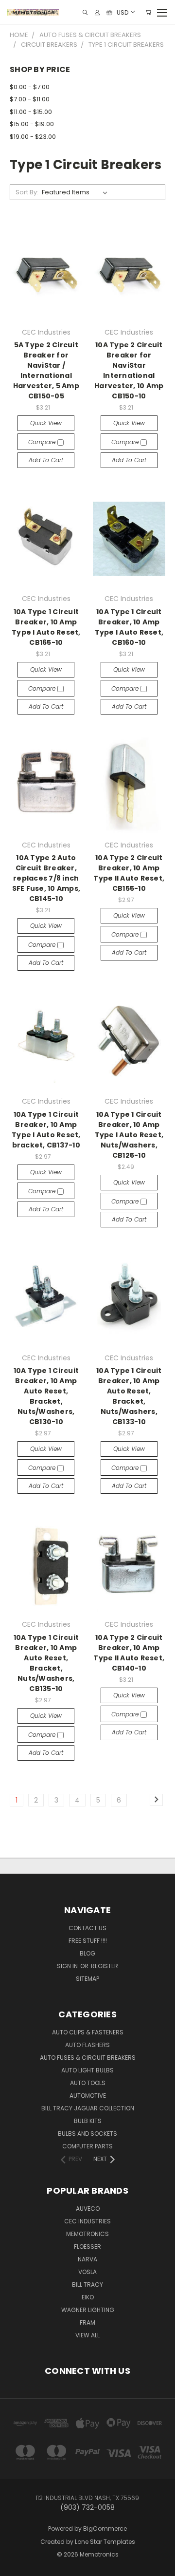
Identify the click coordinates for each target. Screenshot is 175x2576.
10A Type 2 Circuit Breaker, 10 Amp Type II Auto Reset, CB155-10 (129, 873)
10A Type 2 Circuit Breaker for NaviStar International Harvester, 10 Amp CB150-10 (129, 370)
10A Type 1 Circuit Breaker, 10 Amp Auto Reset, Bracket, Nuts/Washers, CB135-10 (46, 1663)
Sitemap (87, 1979)
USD (122, 12)
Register (105, 1966)
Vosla (87, 2272)
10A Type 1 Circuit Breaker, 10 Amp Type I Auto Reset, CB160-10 (129, 627)
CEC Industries (87, 2221)
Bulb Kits (88, 2121)
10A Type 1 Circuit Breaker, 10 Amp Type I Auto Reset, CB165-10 (46, 627)
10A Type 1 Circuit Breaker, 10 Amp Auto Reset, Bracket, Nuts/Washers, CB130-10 (46, 1396)
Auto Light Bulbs (87, 2070)
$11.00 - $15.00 (31, 112)
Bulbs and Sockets (87, 2134)
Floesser (87, 2247)
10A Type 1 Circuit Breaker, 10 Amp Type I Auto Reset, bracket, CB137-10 (46, 1130)
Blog (87, 1953)
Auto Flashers (87, 2045)
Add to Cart (46, 460)
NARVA (87, 2259)
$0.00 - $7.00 (30, 87)
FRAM (87, 2322)
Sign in (68, 1966)
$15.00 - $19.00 (32, 124)
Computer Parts (87, 2146)
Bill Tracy (87, 2285)
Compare (43, 442)
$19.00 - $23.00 (33, 137)
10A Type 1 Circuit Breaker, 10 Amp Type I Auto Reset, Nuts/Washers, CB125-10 (129, 1135)
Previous (15, 2559)
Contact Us (87, 1928)
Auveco (88, 2209)
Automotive (88, 2096)
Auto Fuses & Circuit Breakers (88, 2058)
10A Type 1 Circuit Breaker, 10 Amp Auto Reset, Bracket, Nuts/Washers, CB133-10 (129, 1396)
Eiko (88, 2297)
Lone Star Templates (105, 2542)
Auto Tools (88, 2083)
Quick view (46, 423)
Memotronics (87, 2234)
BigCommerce (105, 2529)
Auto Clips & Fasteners (88, 2032)
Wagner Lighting (88, 2310)
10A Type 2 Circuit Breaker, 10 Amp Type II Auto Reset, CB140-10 (129, 1653)
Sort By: (27, 192)
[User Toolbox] (97, 12)
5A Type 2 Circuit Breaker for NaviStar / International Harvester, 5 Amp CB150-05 (46, 370)
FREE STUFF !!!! (88, 1941)
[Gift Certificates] (109, 12)
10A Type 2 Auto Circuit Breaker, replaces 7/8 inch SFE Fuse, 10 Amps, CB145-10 (46, 878)
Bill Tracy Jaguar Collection (88, 2108)
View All (87, 2335)
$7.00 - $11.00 (30, 99)
